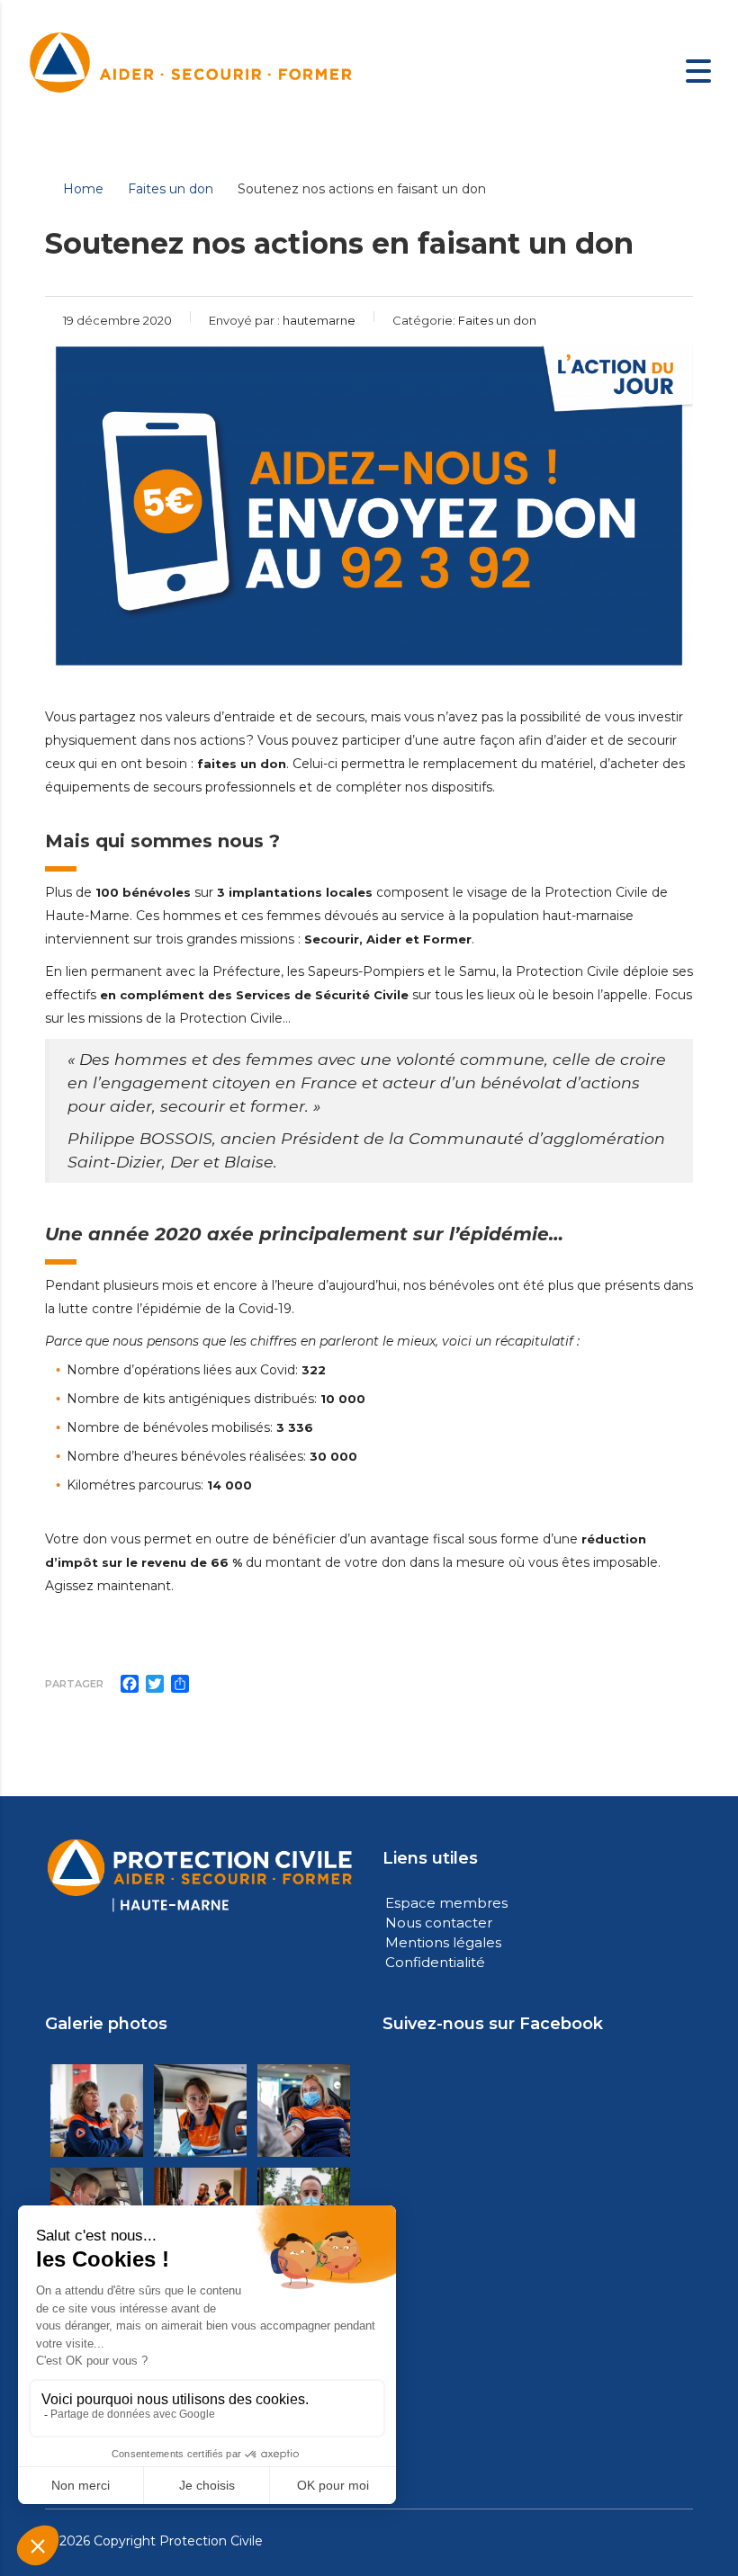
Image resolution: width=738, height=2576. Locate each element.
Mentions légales (443, 1942)
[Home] (191, 69)
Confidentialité (435, 1962)
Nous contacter (439, 1923)
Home (83, 189)
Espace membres (446, 1903)
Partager (74, 1684)
